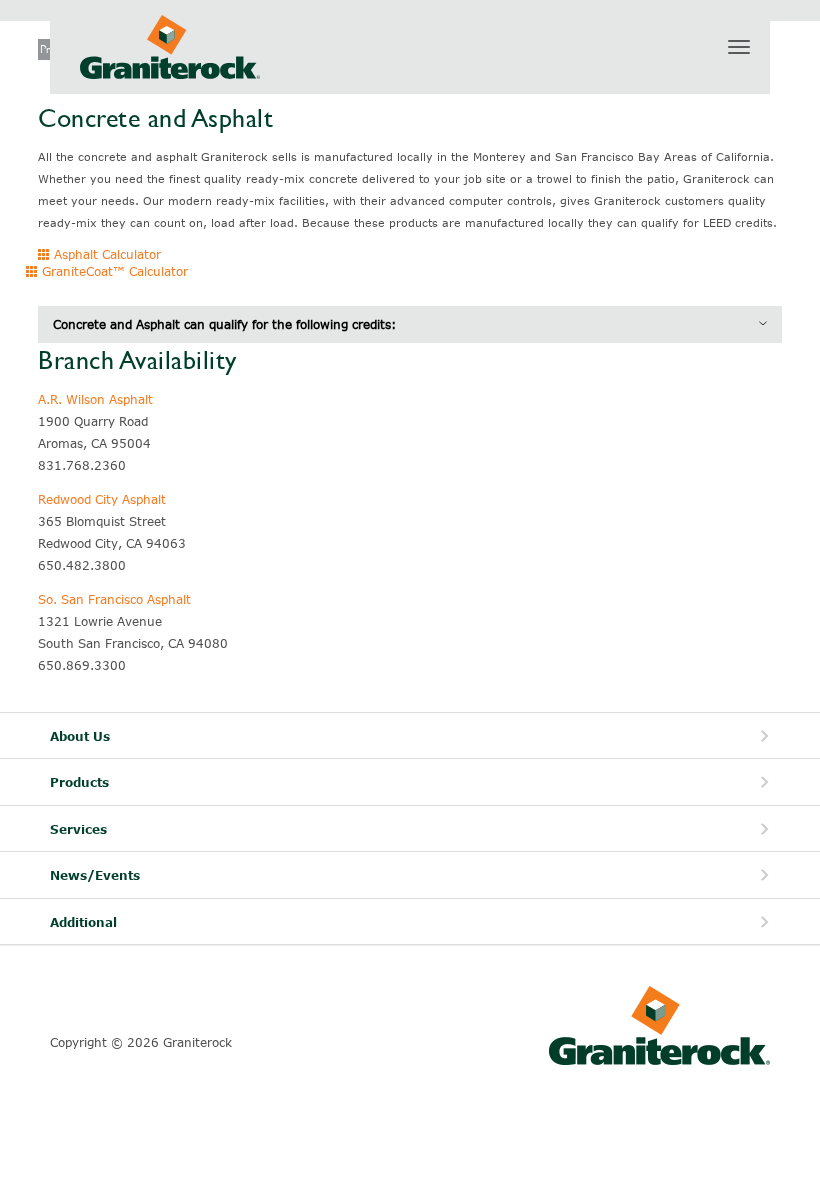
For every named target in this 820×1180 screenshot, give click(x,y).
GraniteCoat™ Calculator (113, 271)
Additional (83, 922)
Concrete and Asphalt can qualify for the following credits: (224, 324)
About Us (80, 736)
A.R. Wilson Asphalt (95, 399)
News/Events (95, 875)
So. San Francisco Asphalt (114, 599)
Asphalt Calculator (105, 254)
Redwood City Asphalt (102, 499)
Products (79, 782)
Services (78, 829)
